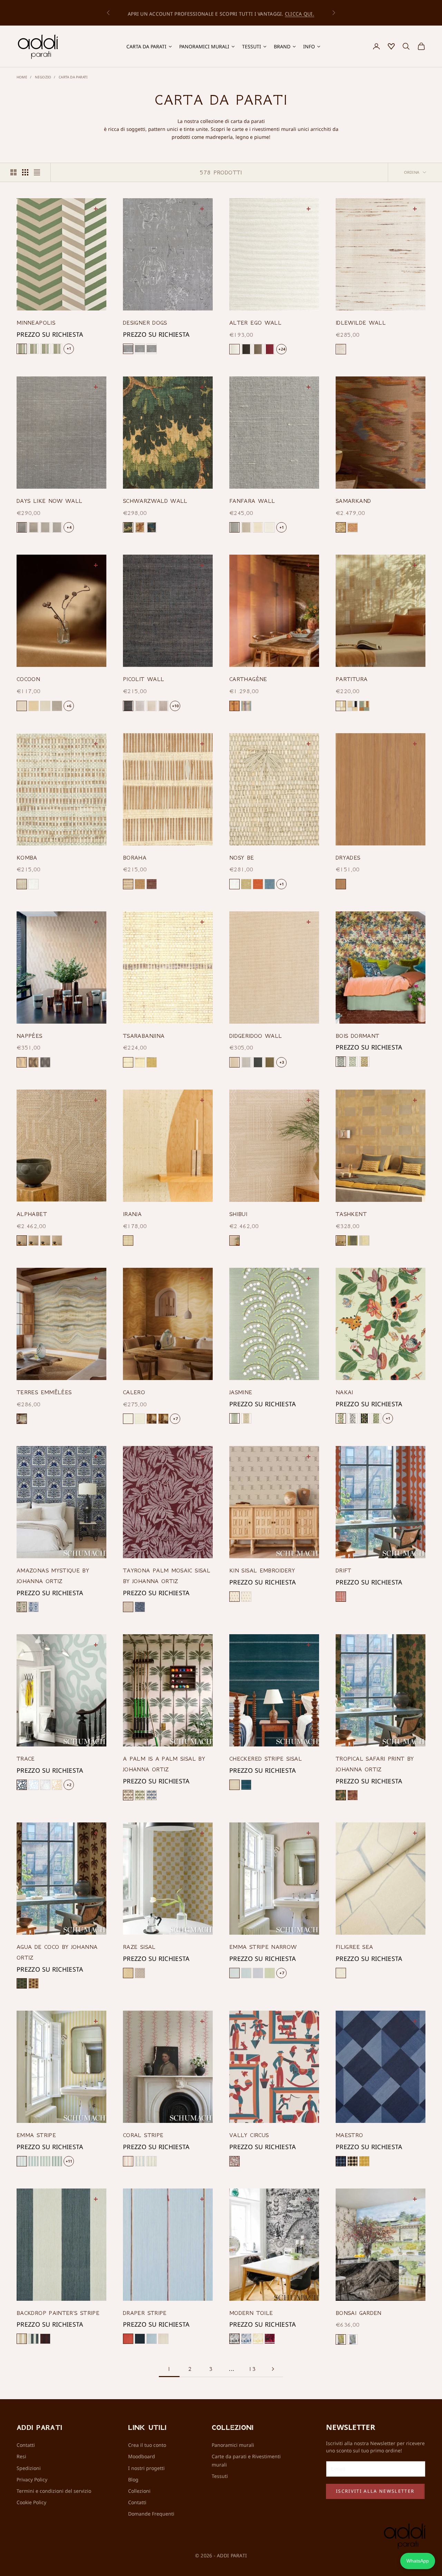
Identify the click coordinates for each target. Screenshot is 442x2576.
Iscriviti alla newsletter (375, 2491)
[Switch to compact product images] (37, 172)
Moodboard (142, 2456)
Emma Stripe (36, 2135)
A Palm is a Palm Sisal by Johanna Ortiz (164, 1764)
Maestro (349, 2135)
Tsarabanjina (144, 1036)
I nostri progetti (146, 2468)
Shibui (238, 1214)
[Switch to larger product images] (13, 172)
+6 (69, 706)
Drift (344, 1570)
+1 (69, 348)
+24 (282, 349)
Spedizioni (29, 2468)
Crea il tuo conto (147, 2445)
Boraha (135, 858)
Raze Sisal (139, 1947)
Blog (133, 2479)
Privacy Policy (32, 2479)
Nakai (344, 1392)
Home (22, 77)
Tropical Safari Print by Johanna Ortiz (375, 1764)
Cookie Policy (31, 2502)
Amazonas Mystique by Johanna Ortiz (53, 1576)
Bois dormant (357, 1036)
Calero (134, 1392)
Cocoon (28, 679)
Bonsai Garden (359, 2313)
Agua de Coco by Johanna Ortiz (57, 1952)
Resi (21, 2456)
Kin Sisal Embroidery (262, 1570)
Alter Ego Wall (255, 323)
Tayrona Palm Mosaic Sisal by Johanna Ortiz (167, 1576)
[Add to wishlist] (97, 208)
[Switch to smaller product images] (25, 172)
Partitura (352, 679)
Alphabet (32, 1214)
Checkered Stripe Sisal (266, 1759)
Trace (26, 1759)
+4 (69, 527)
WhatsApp (418, 2561)
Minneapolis (36, 323)
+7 (175, 1419)
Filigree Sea (354, 1947)
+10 (175, 706)
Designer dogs (145, 323)
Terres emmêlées (44, 1392)
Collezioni (139, 2491)
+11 (69, 2161)
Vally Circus (249, 2135)
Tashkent (351, 1214)
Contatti (26, 2445)
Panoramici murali (233, 2445)
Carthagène (248, 679)
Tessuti (220, 2476)
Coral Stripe (143, 2135)
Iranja (132, 1214)
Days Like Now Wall (49, 501)
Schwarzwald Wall (155, 501)
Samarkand (353, 501)
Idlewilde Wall (361, 323)
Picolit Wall (143, 679)
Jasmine (241, 1392)
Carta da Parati (73, 77)
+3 (282, 1062)
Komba (27, 858)
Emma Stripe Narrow (263, 1947)
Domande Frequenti (151, 2514)
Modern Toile (251, 2313)
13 (252, 2369)
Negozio (43, 77)
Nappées (30, 1036)
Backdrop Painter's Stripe (58, 2313)
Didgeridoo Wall (256, 1036)
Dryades (348, 858)
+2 (69, 1785)
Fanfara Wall (252, 501)
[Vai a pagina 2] (273, 2369)
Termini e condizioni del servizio (54, 2491)
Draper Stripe (145, 2313)
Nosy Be (242, 858)
